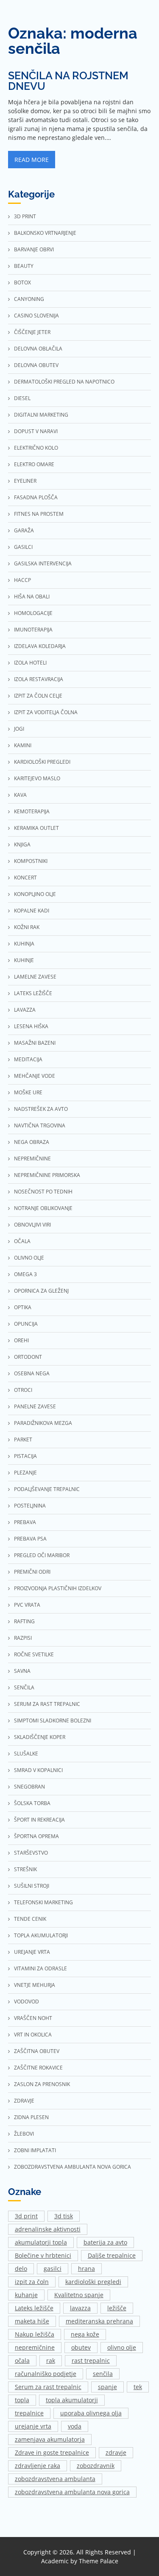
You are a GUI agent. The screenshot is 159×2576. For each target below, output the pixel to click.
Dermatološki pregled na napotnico (64, 382)
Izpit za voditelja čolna (46, 712)
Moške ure (28, 1092)
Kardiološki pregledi (42, 762)
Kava (20, 795)
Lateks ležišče (33, 993)
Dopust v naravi (36, 431)
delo (21, 2269)
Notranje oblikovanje (43, 1208)
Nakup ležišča (35, 2334)
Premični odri (32, 1572)
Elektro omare (34, 464)
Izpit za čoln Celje (38, 696)
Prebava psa (30, 1539)
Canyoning (29, 299)
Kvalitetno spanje (79, 2295)
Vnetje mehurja (35, 1985)
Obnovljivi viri (32, 1225)
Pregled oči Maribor (42, 1555)
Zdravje (24, 2101)
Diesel (22, 398)
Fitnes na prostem (39, 514)
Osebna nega (32, 1373)
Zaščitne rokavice (38, 2068)
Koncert (25, 878)
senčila (103, 2374)
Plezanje (25, 1473)
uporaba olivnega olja (91, 2413)
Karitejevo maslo (37, 778)
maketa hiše (32, 2321)
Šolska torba (32, 1803)
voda (75, 2426)
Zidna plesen (31, 2117)
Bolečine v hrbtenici (43, 2255)
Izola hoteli (30, 663)
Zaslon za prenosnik (42, 2084)
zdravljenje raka (38, 2466)
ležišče (117, 2308)
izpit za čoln (32, 2282)
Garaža (24, 530)
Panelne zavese (35, 1406)
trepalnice (29, 2413)
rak (51, 2360)
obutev (81, 2347)
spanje (107, 2387)
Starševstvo (31, 1853)
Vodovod (26, 2002)
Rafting (24, 1621)
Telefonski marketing (43, 1902)
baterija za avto (105, 2242)
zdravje (116, 2452)
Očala (22, 1241)
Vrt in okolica (33, 2035)
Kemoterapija (32, 811)
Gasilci (23, 547)
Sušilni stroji (32, 1886)
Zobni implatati (35, 2150)
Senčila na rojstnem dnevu (68, 81)
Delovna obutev (36, 365)
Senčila (24, 1687)
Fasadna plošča (36, 497)
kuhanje (26, 2295)
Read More (32, 160)
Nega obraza (32, 1142)
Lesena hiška (31, 1026)
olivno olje (122, 2347)
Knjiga (22, 844)
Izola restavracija (39, 679)
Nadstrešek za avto (41, 1109)
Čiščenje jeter (32, 332)
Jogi (19, 729)
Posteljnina (30, 1506)
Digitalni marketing (41, 415)
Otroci (23, 1390)
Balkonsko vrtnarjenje (45, 233)
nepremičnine (35, 2347)
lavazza (80, 2308)
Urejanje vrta (32, 1952)
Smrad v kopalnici (38, 1770)
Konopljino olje (35, 894)
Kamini (23, 745)
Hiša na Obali (32, 597)
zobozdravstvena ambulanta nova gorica (72, 2492)
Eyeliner (25, 481)
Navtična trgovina (40, 1125)
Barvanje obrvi (34, 249)
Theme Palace (99, 2561)
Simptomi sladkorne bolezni (53, 1721)
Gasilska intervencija (43, 563)
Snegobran (29, 1787)
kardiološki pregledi (93, 2282)
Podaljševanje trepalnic (47, 1489)
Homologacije (33, 613)
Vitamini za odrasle (40, 1968)
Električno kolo (36, 448)
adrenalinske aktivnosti (48, 2229)
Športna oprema (36, 1836)
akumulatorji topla (41, 2242)
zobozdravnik (96, 2466)
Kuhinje (24, 960)
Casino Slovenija (36, 316)
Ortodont (28, 1357)
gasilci (53, 2269)
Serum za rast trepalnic (47, 1704)
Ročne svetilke (34, 1654)
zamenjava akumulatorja (50, 2439)
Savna (22, 1671)
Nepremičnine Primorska (47, 1175)
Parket (23, 1440)
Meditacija (28, 1059)
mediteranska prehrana (99, 2321)
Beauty (24, 266)
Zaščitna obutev (37, 2051)
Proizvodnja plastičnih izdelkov (58, 1588)
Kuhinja (24, 944)
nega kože (85, 2334)
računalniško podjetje (46, 2374)
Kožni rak (27, 927)
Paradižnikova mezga (43, 1423)
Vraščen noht (33, 2018)
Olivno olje (29, 1258)
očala (22, 2360)
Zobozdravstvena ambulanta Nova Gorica (73, 2167)
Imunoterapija (33, 630)
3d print (25, 216)
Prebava (25, 1522)
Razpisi (23, 1638)
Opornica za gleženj (41, 1291)
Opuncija (26, 1324)
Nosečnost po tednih (43, 1192)
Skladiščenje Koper (40, 1737)
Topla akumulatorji (41, 1935)
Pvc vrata (27, 1605)
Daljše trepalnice (112, 2255)
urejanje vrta (33, 2426)
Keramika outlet (36, 828)
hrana (86, 2269)
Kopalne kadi (32, 911)
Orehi (21, 1340)
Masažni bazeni (35, 1043)
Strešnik (25, 1869)
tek (138, 2387)
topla (22, 2400)
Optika (23, 1307)
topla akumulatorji (72, 2400)
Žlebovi (24, 2134)
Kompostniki (31, 861)
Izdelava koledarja (40, 646)
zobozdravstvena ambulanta (55, 2479)
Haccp (22, 580)
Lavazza (25, 1010)
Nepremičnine (32, 1159)
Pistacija (25, 1456)
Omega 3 (25, 1274)
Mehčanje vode (35, 1076)
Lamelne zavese (35, 977)
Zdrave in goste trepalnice (52, 2452)
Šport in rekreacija (39, 1820)
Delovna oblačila (38, 349)
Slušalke (26, 1754)
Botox (22, 282)
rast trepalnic (91, 2360)
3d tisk (64, 2216)
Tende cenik (30, 1919)
